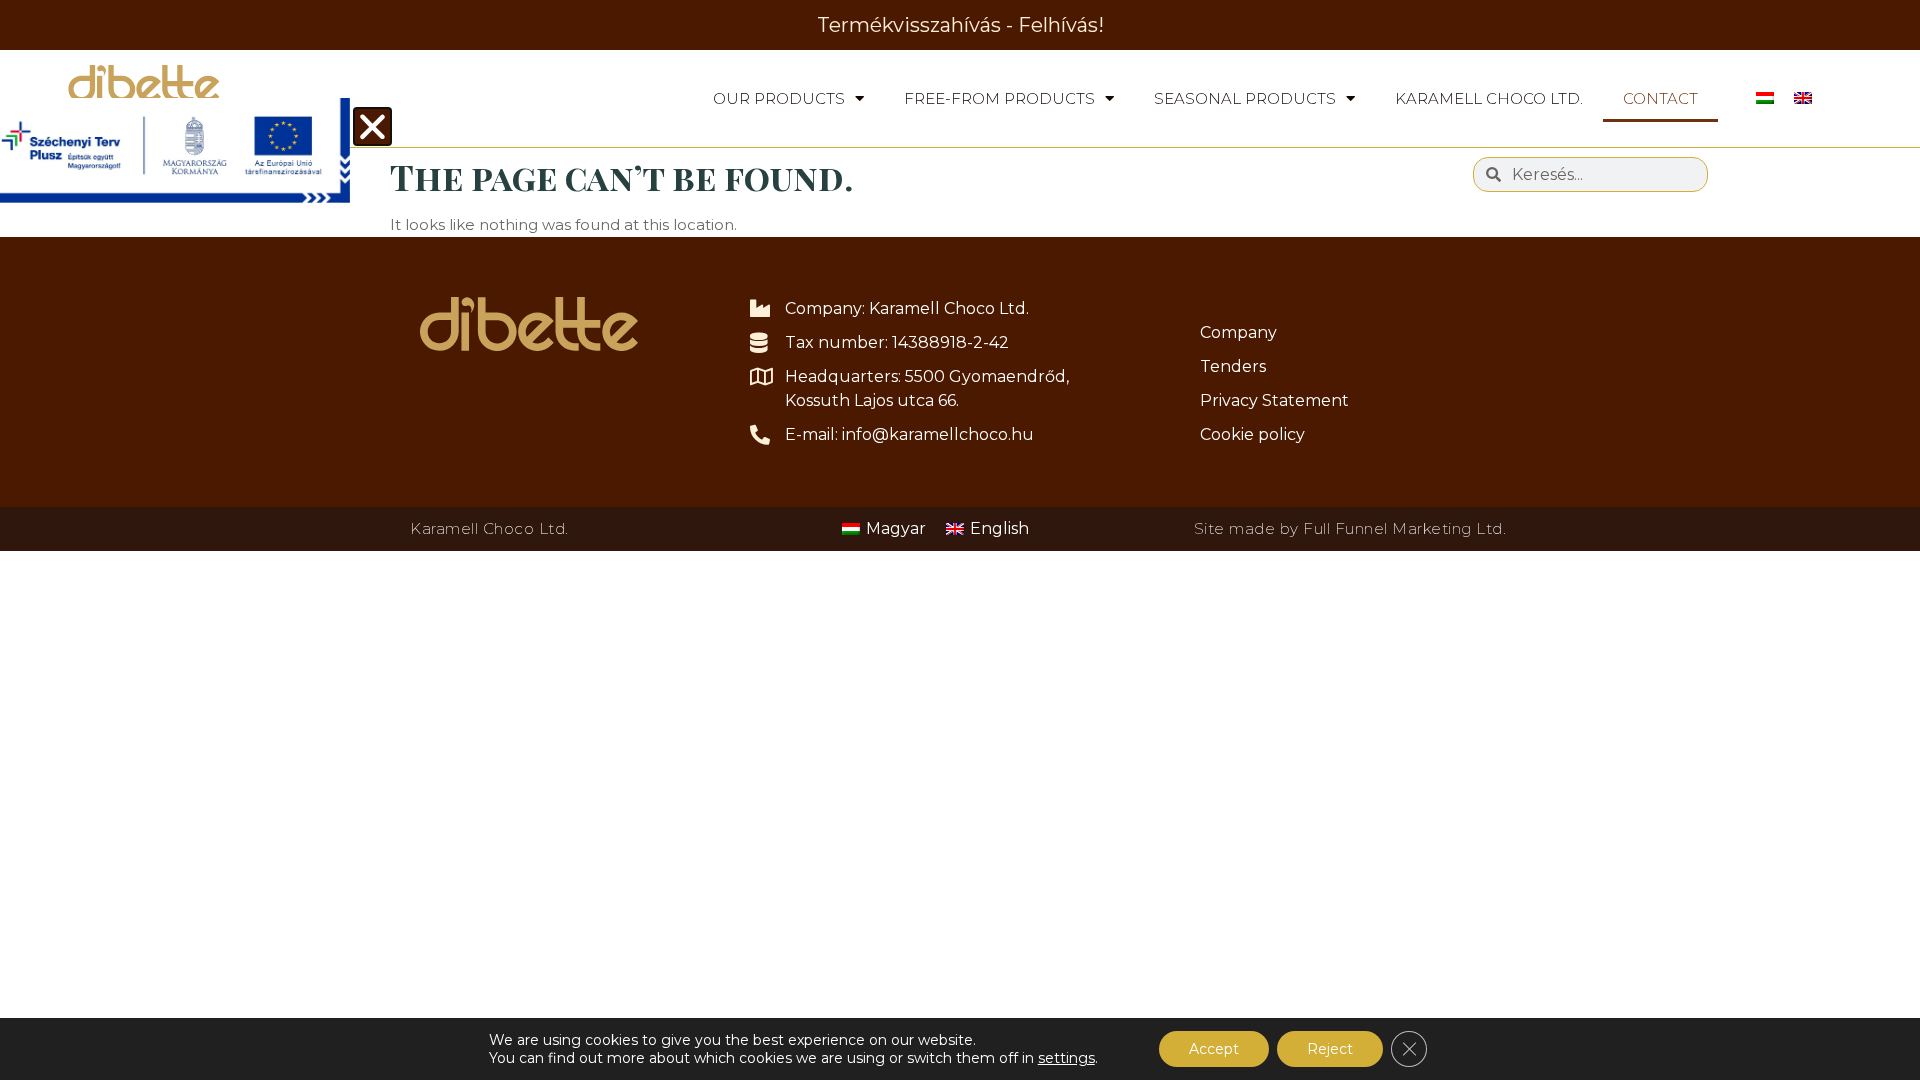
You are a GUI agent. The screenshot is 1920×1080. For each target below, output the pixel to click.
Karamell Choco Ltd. (1489, 98)
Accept (1214, 1049)
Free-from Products (999, 98)
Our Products (779, 98)
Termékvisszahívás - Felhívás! (960, 25)
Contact (1660, 98)
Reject (1330, 1049)
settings (1066, 1058)
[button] (372, 126)
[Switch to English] (1803, 97)
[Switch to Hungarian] (1765, 97)
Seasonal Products (1245, 98)
